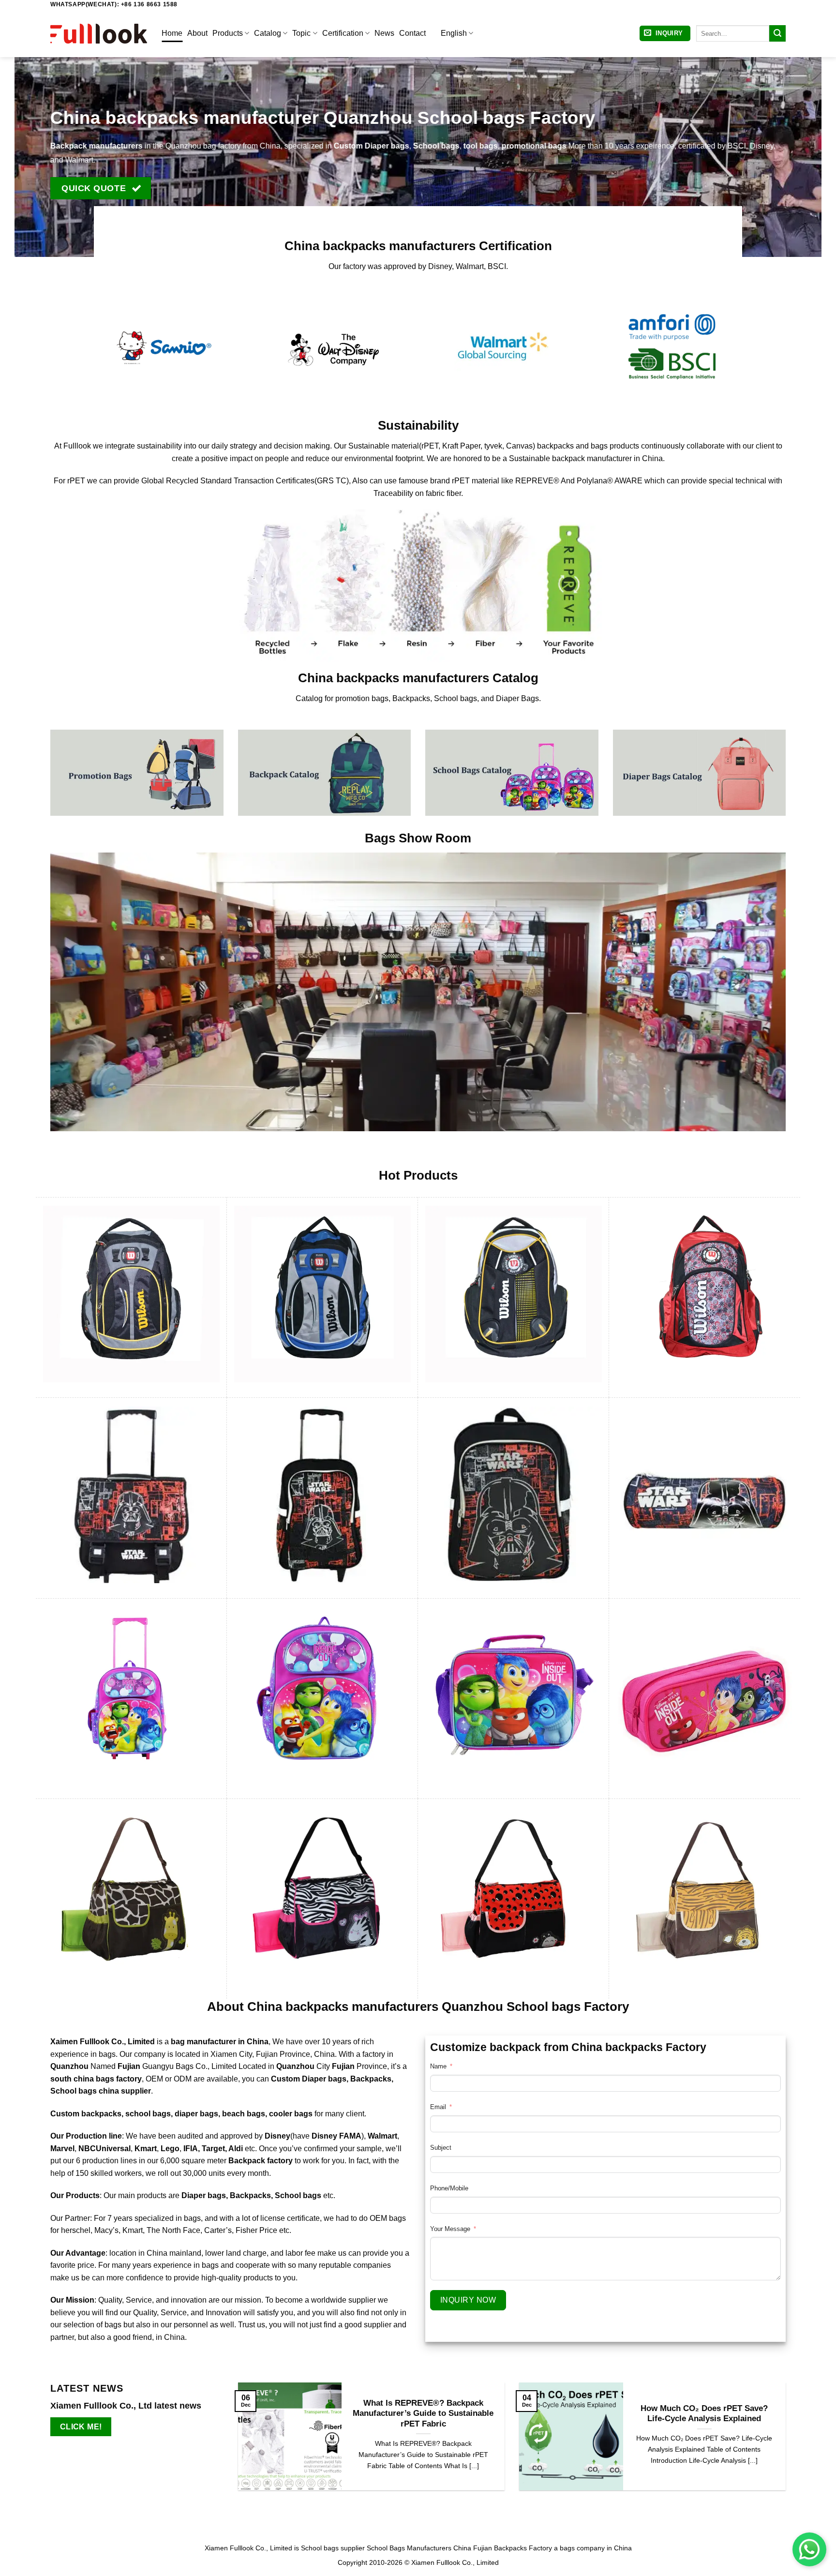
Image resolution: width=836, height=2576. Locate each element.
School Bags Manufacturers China (419, 2548)
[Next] (788, 2443)
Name (438, 2066)
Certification (343, 33)
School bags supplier (333, 2548)
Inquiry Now (468, 2300)
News (384, 33)
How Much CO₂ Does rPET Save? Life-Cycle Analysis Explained (704, 2414)
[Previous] (236, 2443)
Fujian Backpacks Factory (513, 2548)
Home (172, 33)
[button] (665, 34)
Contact (412, 33)
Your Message (450, 2229)
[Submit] (777, 33)
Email (438, 2107)
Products (228, 33)
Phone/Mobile (449, 2188)
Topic (301, 33)
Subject (441, 2148)
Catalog (268, 33)
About (197, 33)
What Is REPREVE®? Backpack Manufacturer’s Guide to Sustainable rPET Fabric (423, 2413)
